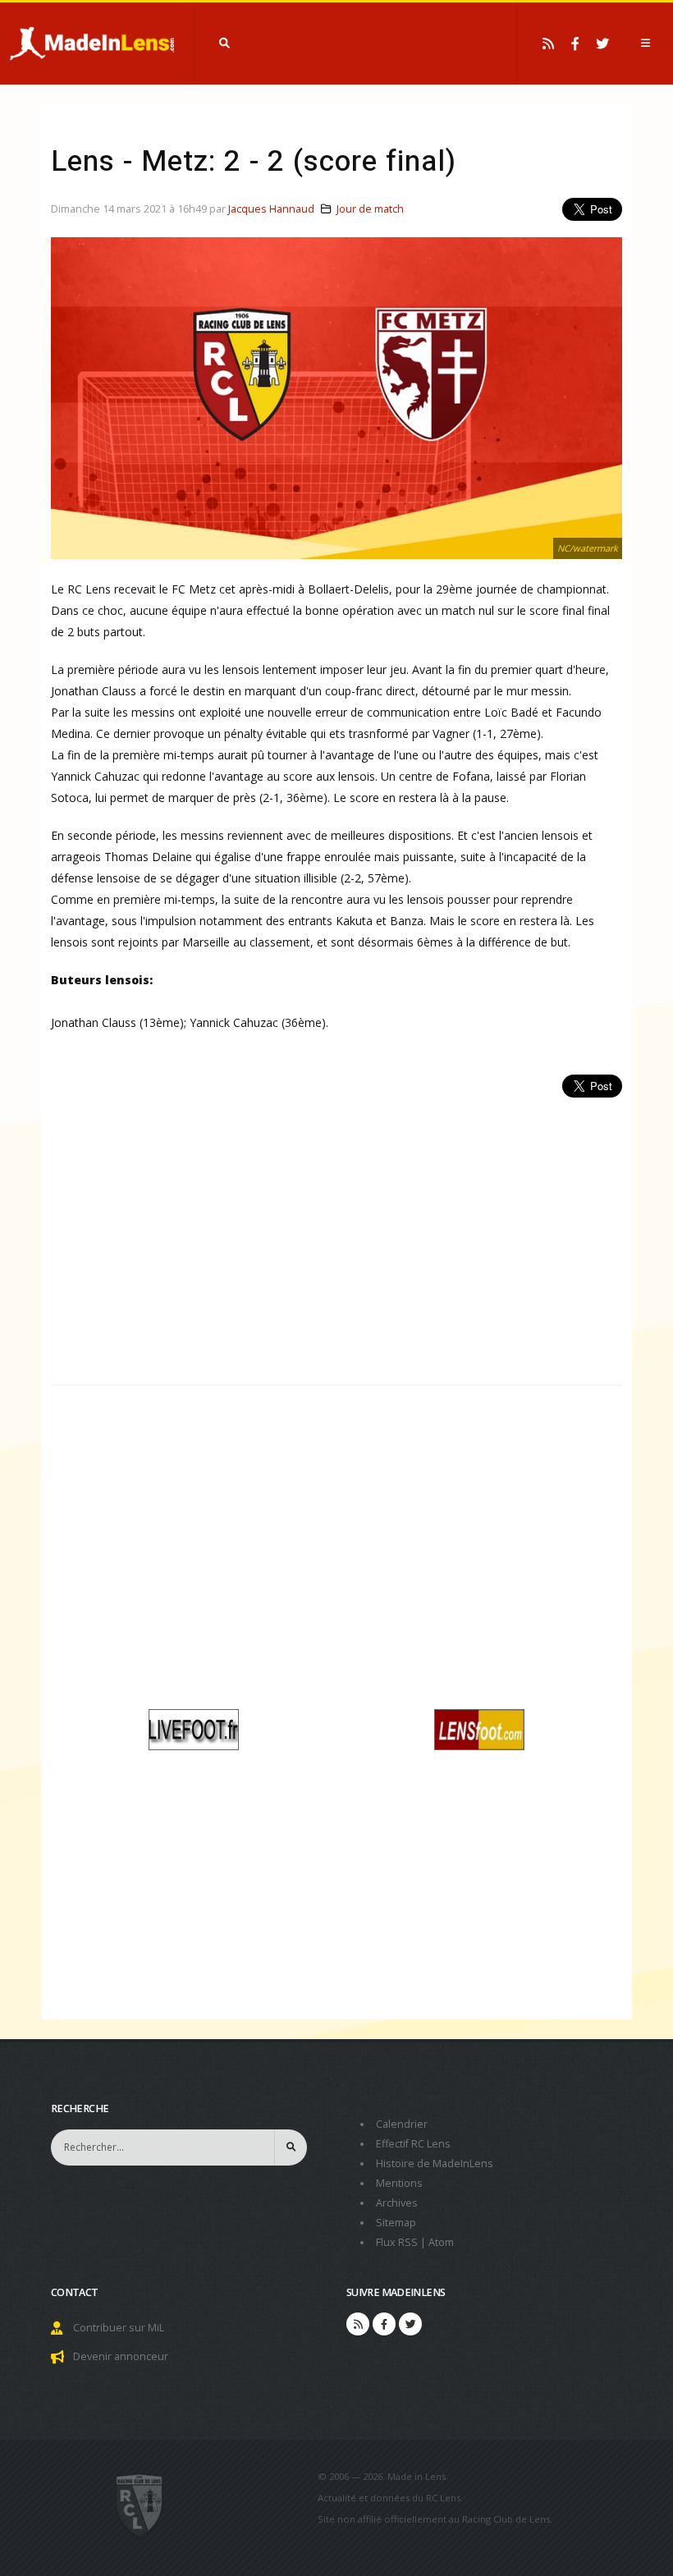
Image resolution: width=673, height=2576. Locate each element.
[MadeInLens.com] (140, 2505)
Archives (397, 2203)
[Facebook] (575, 44)
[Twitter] (602, 44)
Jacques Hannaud (271, 209)
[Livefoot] (194, 1728)
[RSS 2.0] (548, 44)
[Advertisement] (336, 1232)
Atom (441, 2242)
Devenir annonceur (121, 2356)
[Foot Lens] (479, 1728)
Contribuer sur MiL (119, 2328)
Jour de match (370, 209)
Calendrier (402, 2124)
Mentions (399, 2183)
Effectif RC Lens (413, 2144)
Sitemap (396, 2223)
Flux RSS (397, 2242)
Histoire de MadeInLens (435, 2163)
